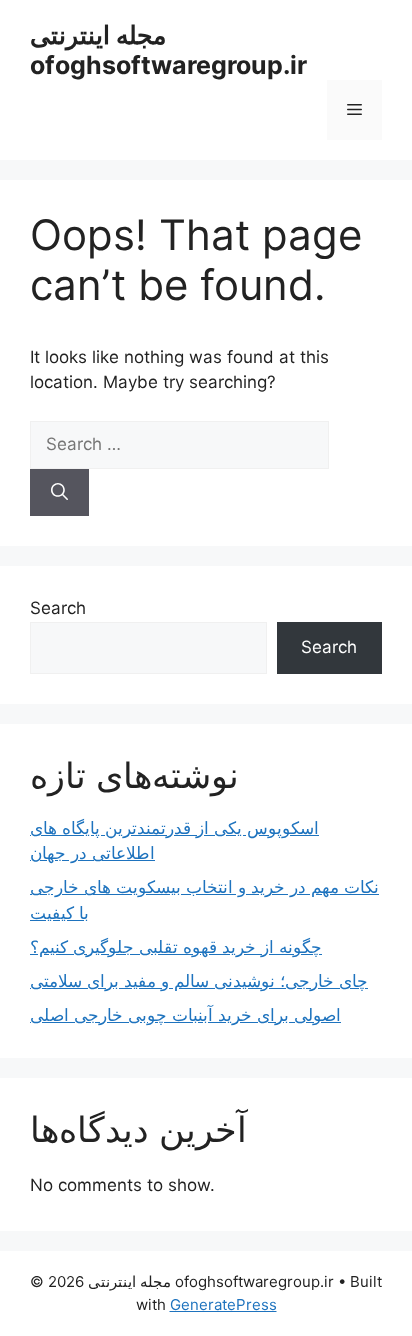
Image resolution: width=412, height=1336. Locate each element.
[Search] (59, 493)
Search (58, 608)
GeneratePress (223, 1304)
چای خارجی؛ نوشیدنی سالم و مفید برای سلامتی (199, 981)
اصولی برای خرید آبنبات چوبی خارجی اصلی (185, 1015)
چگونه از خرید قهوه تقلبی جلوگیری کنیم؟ (176, 947)
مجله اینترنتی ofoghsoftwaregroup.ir (168, 50)
